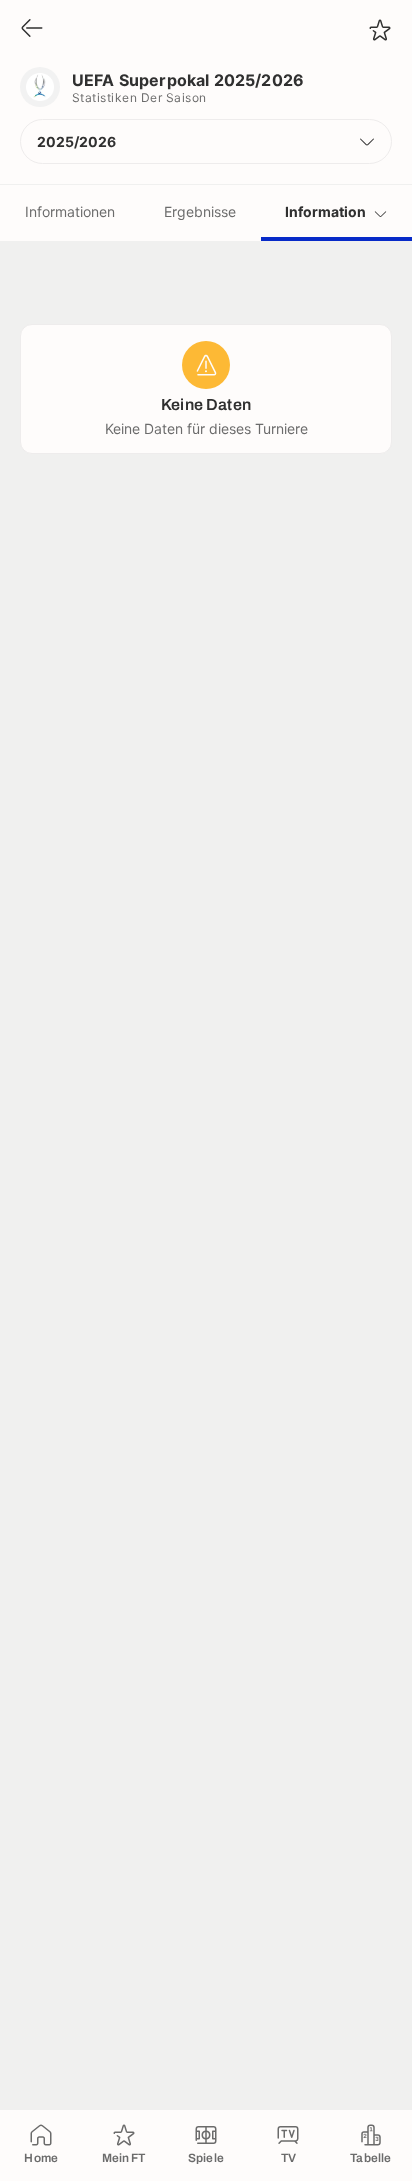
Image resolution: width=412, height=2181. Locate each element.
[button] (206, 141)
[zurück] (32, 29)
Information (325, 211)
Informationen (70, 211)
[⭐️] (380, 30)
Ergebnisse (200, 211)
